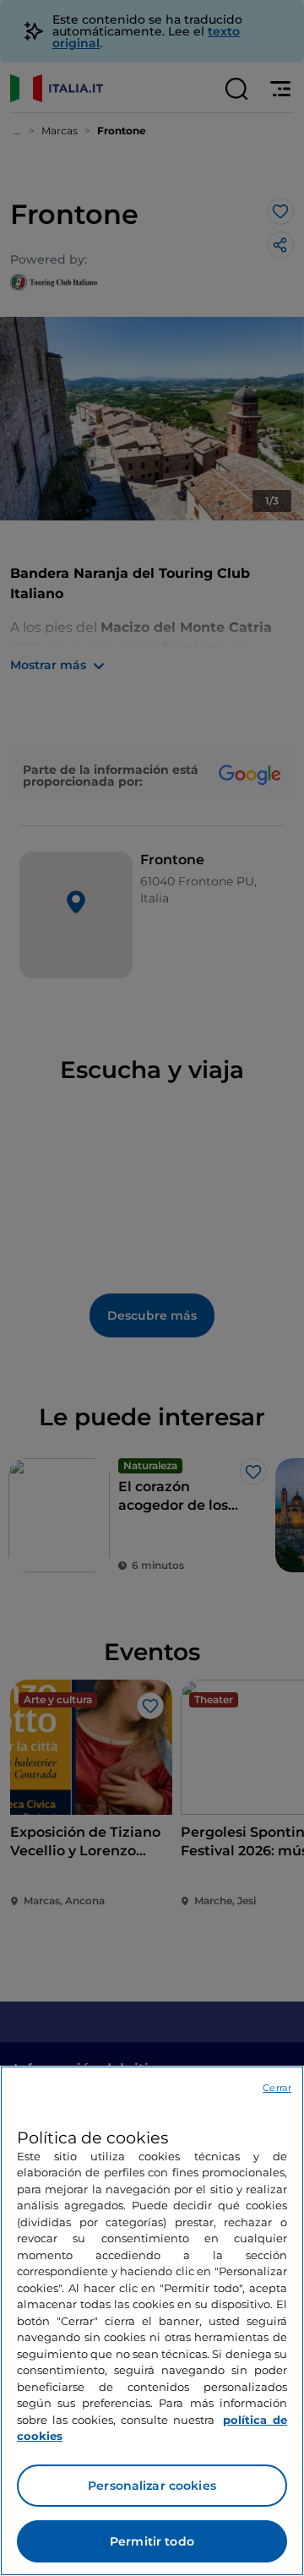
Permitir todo (152, 2541)
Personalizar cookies (152, 2486)
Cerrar (277, 2088)
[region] (152, 2321)
